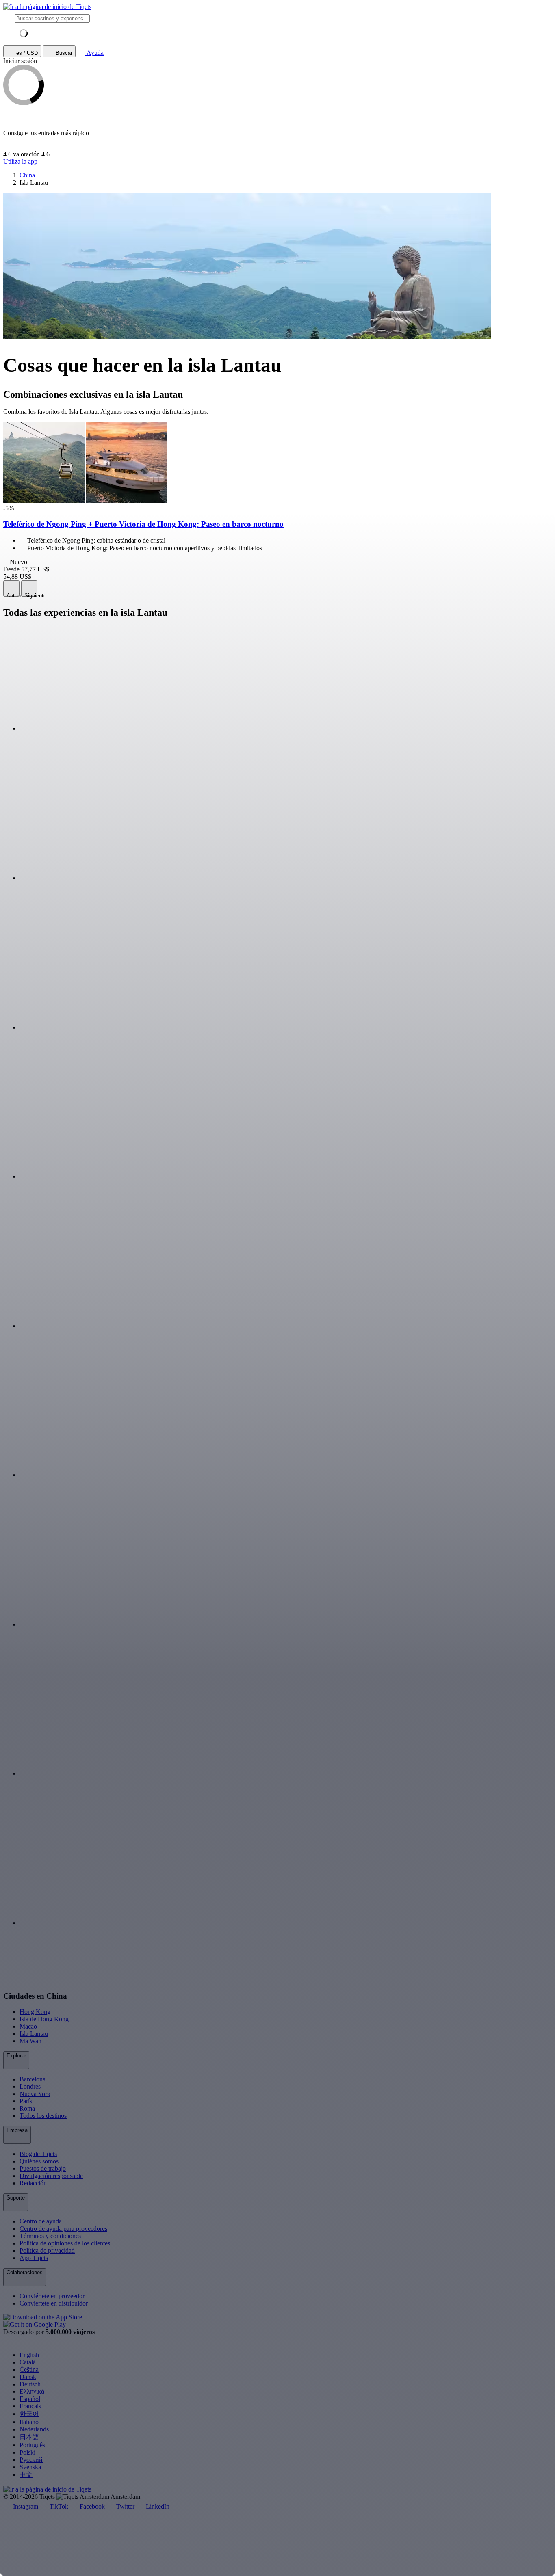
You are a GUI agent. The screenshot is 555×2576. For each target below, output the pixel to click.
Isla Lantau (34, 2034)
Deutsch (30, 2384)
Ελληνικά (32, 2391)
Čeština (29, 2369)
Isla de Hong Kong (44, 2019)
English (29, 2355)
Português (32, 2445)
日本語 (29, 2437)
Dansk (28, 2377)
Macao (28, 2026)
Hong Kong (35, 2012)
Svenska (30, 2467)
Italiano (29, 2422)
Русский (31, 2460)
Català (28, 2362)
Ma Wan (30, 2041)
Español (30, 2399)
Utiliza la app (20, 161)
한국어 (29, 2414)
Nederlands (34, 2429)
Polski (27, 2452)
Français (30, 2406)
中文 (26, 2475)
